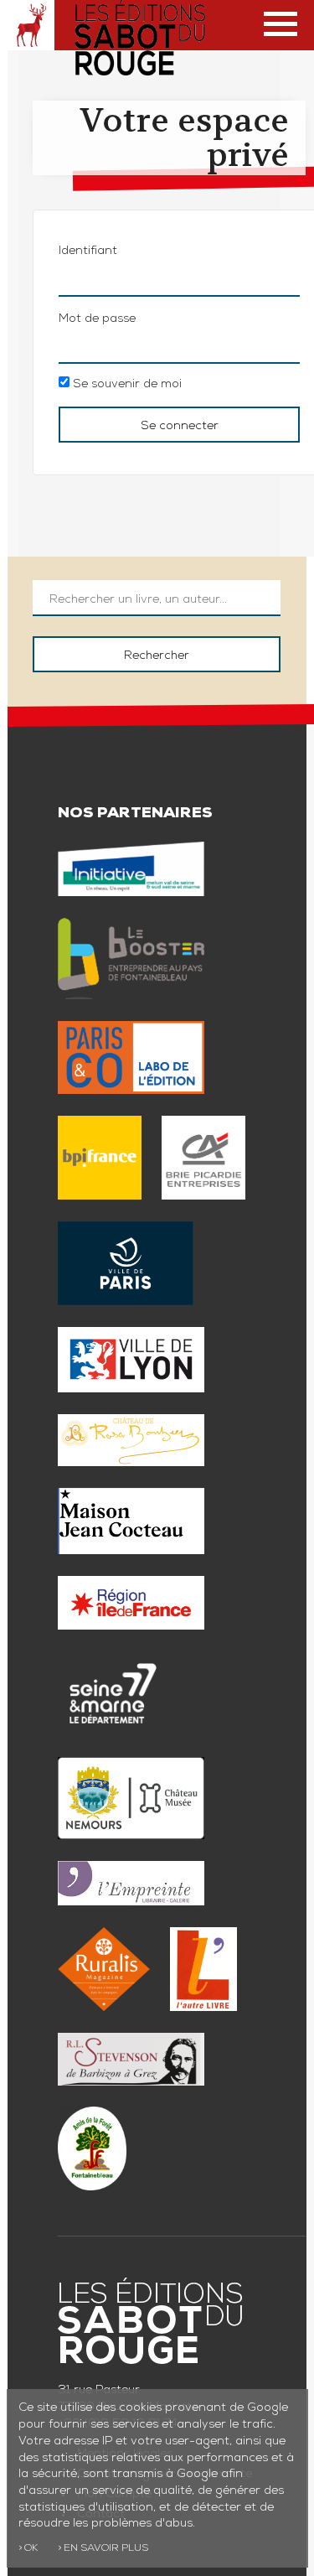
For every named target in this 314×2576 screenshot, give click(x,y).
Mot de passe (97, 319)
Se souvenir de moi (126, 385)
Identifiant (88, 251)
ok (31, 2549)
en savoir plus (106, 2549)
